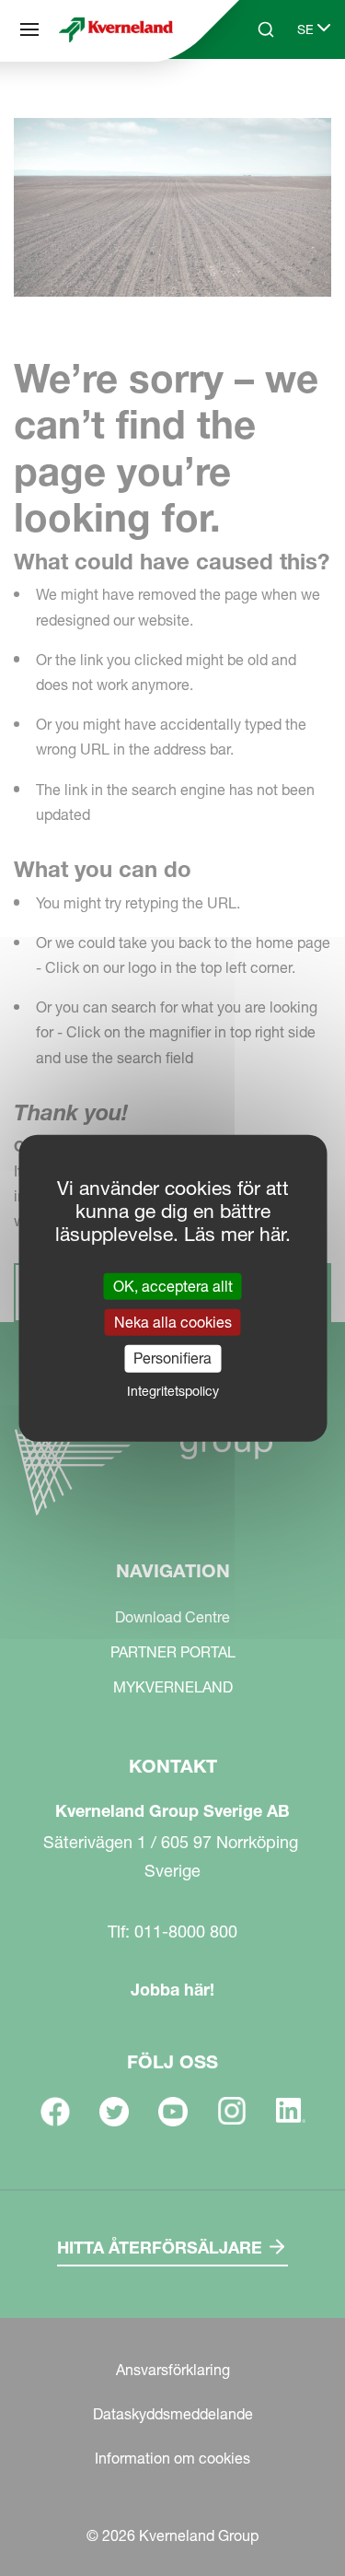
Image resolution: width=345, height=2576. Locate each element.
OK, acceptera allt (173, 1286)
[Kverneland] (116, 29)
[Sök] (253, 100)
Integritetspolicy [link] (173, 1390)
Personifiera (172, 1358)
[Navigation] (29, 29)
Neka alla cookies (173, 1322)
